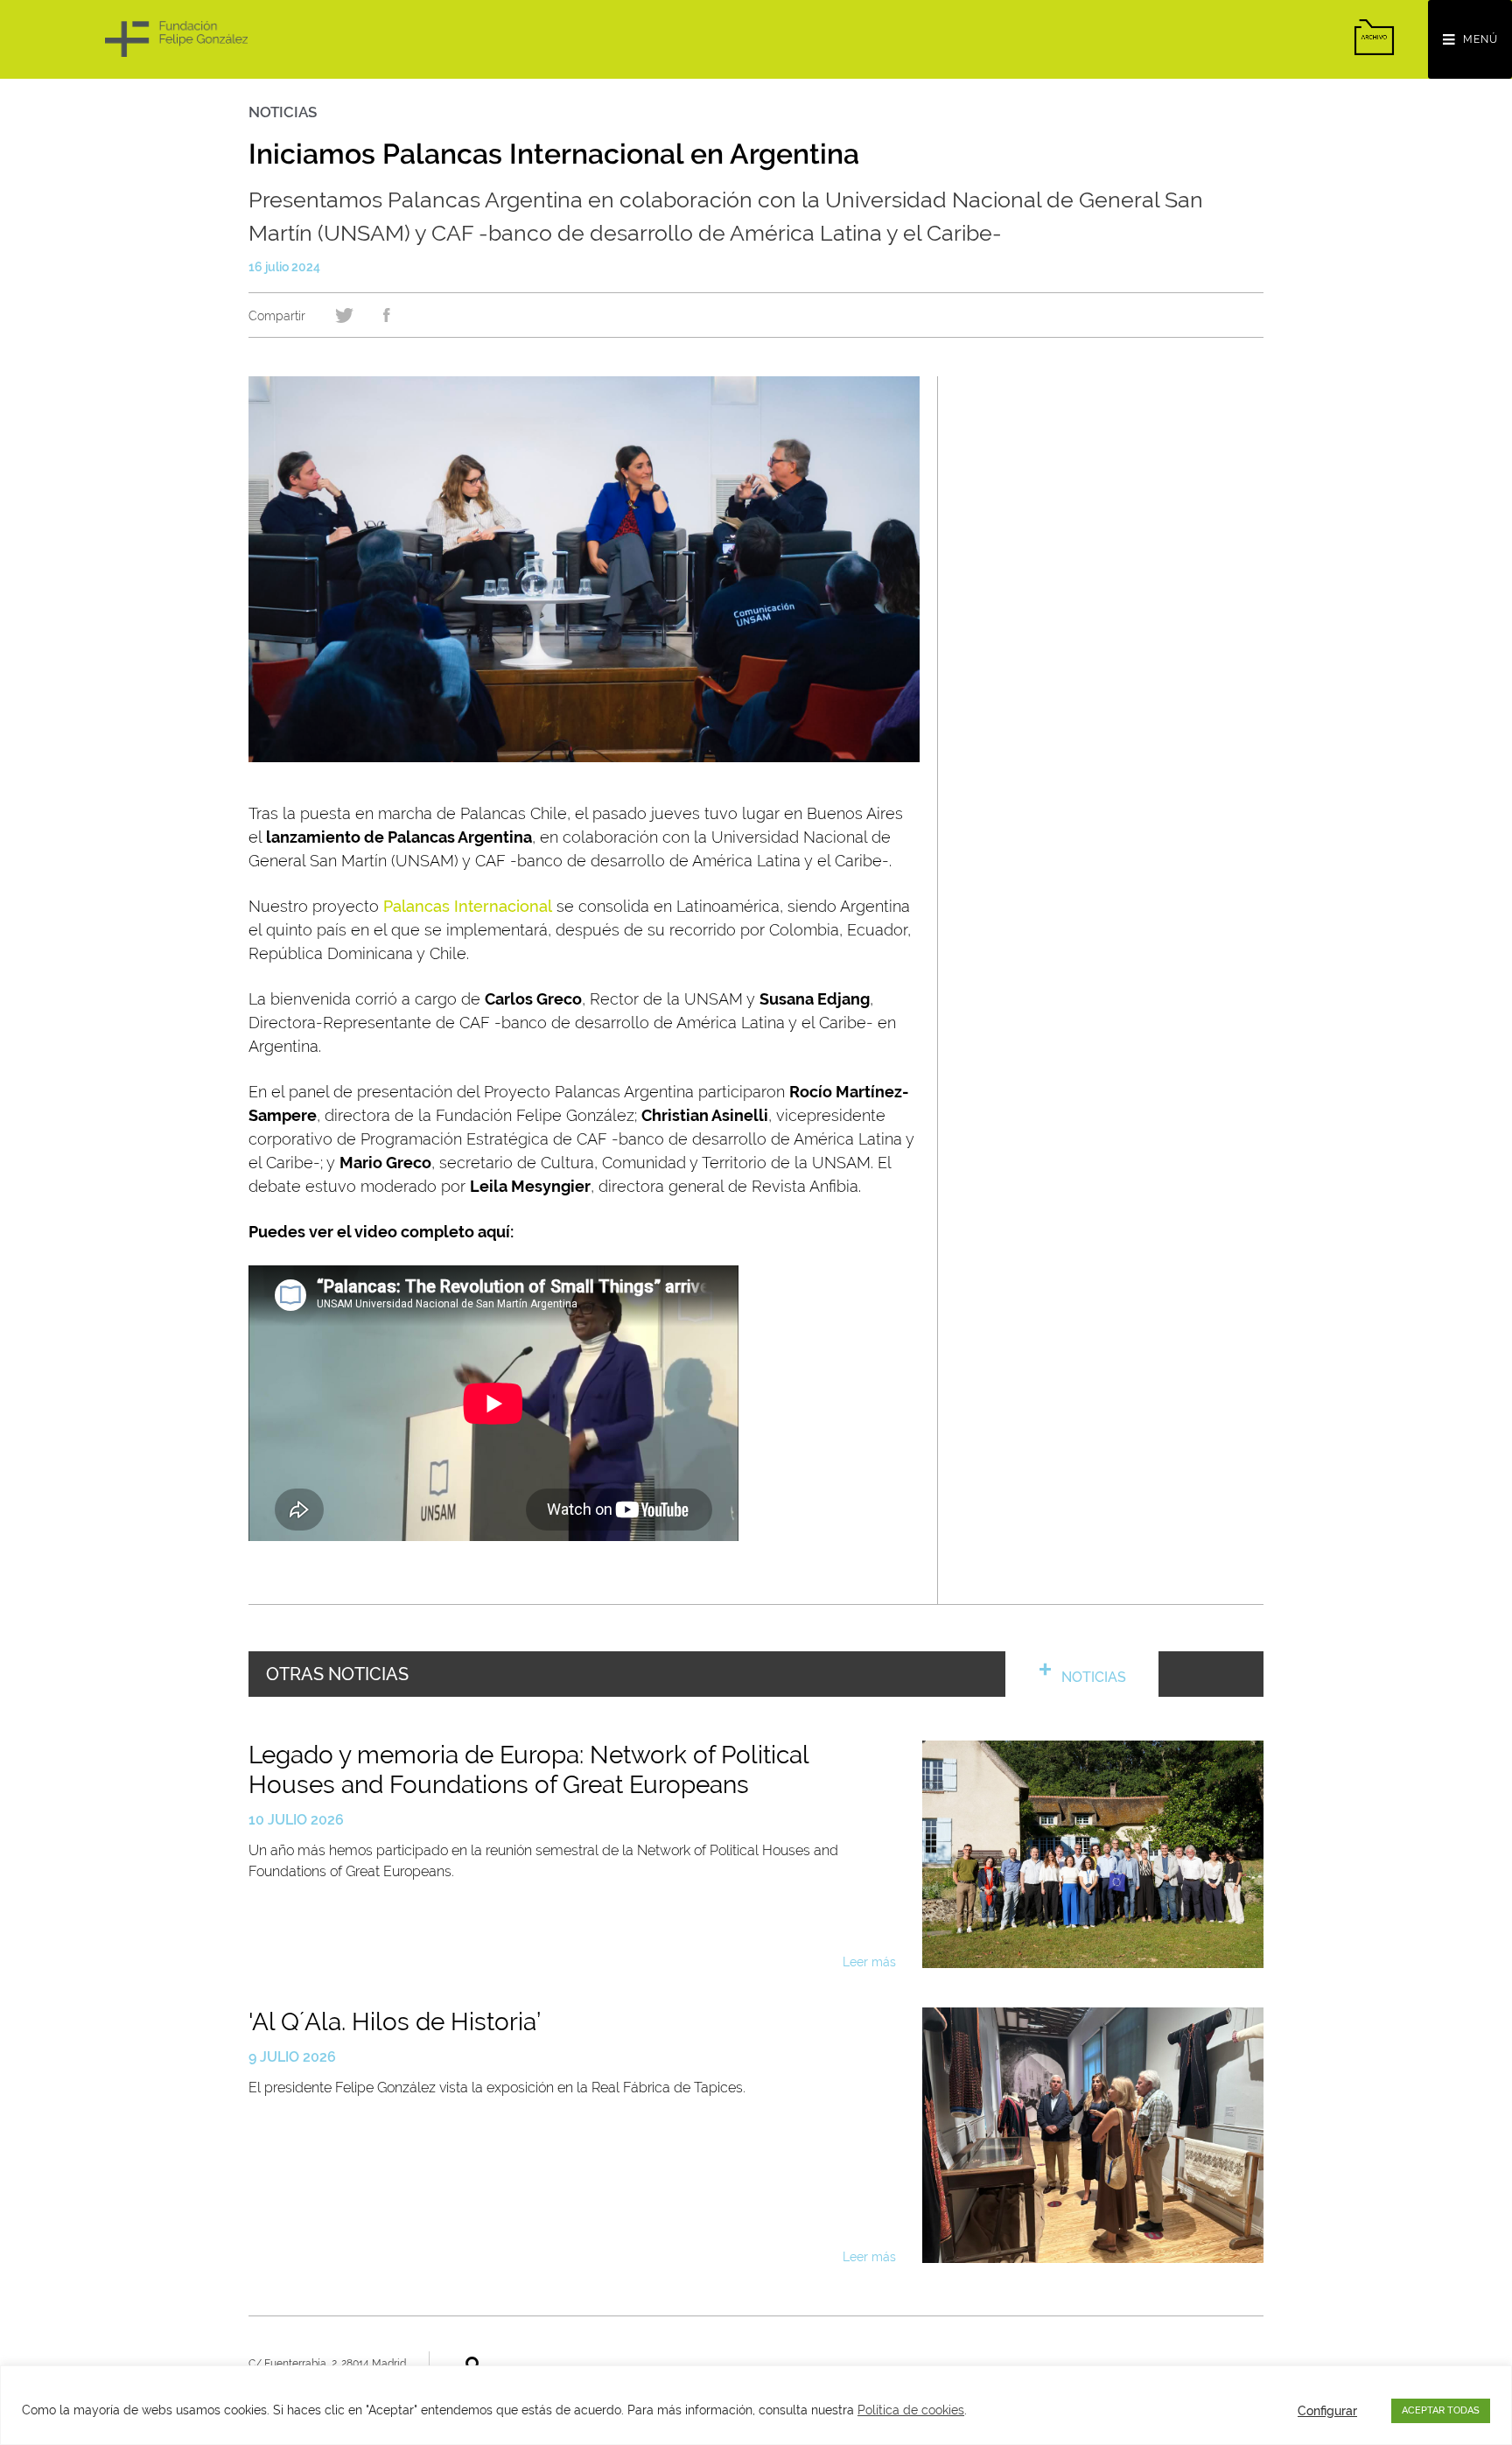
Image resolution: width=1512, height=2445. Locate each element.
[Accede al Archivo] (1374, 37)
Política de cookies (911, 2410)
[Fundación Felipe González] (176, 39)
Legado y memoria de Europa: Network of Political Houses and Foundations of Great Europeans (528, 1770)
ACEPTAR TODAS (1441, 2410)
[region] (756, 2405)
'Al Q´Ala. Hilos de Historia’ (395, 2022)
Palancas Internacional (468, 906)
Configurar (1327, 2411)
